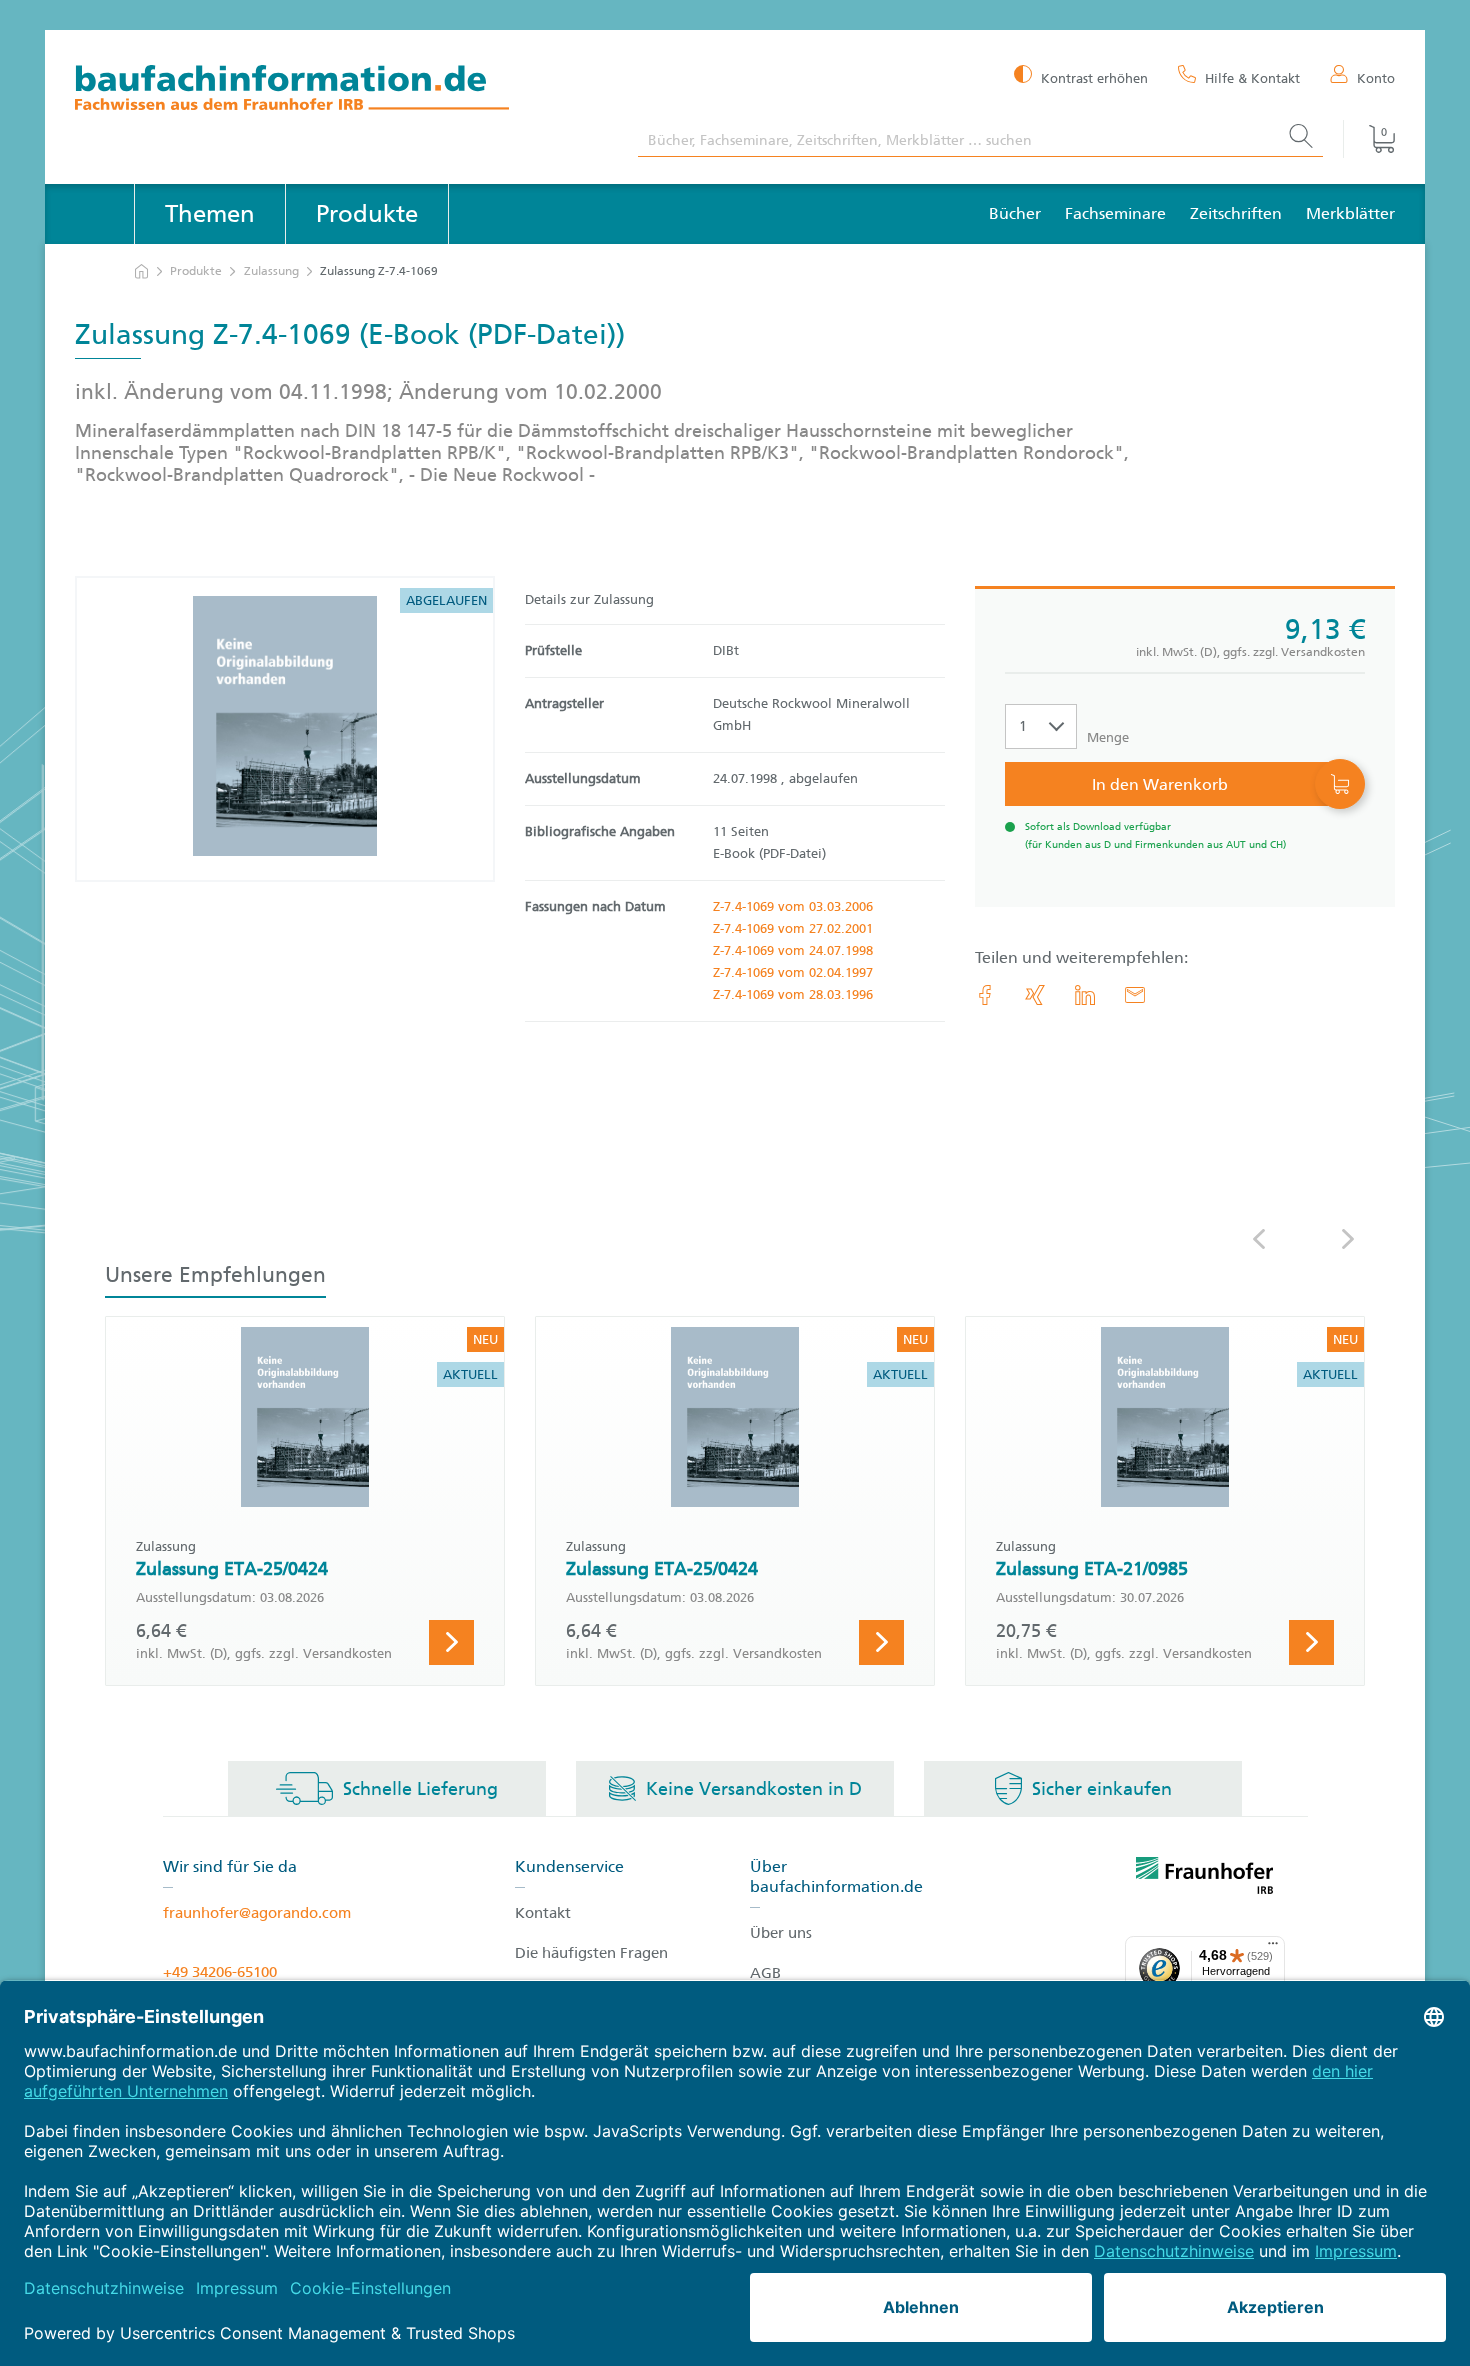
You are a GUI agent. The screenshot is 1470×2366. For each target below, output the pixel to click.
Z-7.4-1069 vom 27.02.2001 (793, 928)
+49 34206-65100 (220, 1972)
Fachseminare (1115, 213)
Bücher (1015, 213)
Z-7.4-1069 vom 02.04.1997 (793, 972)
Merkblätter (1350, 213)
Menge (1108, 737)
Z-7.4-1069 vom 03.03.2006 (793, 906)
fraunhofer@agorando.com (257, 1913)
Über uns (781, 1933)
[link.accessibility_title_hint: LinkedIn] (1085, 995)
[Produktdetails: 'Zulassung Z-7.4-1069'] (285, 729)
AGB (765, 1973)
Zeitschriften (1236, 213)
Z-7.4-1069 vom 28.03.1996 (793, 994)
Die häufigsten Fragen (591, 1953)
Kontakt (543, 1913)
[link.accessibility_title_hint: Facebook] (985, 995)
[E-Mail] (1135, 995)
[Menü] (1273, 1948)
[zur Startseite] (141, 271)
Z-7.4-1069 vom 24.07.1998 (793, 950)
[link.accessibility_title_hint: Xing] (1035, 995)
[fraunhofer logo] (1205, 1879)
